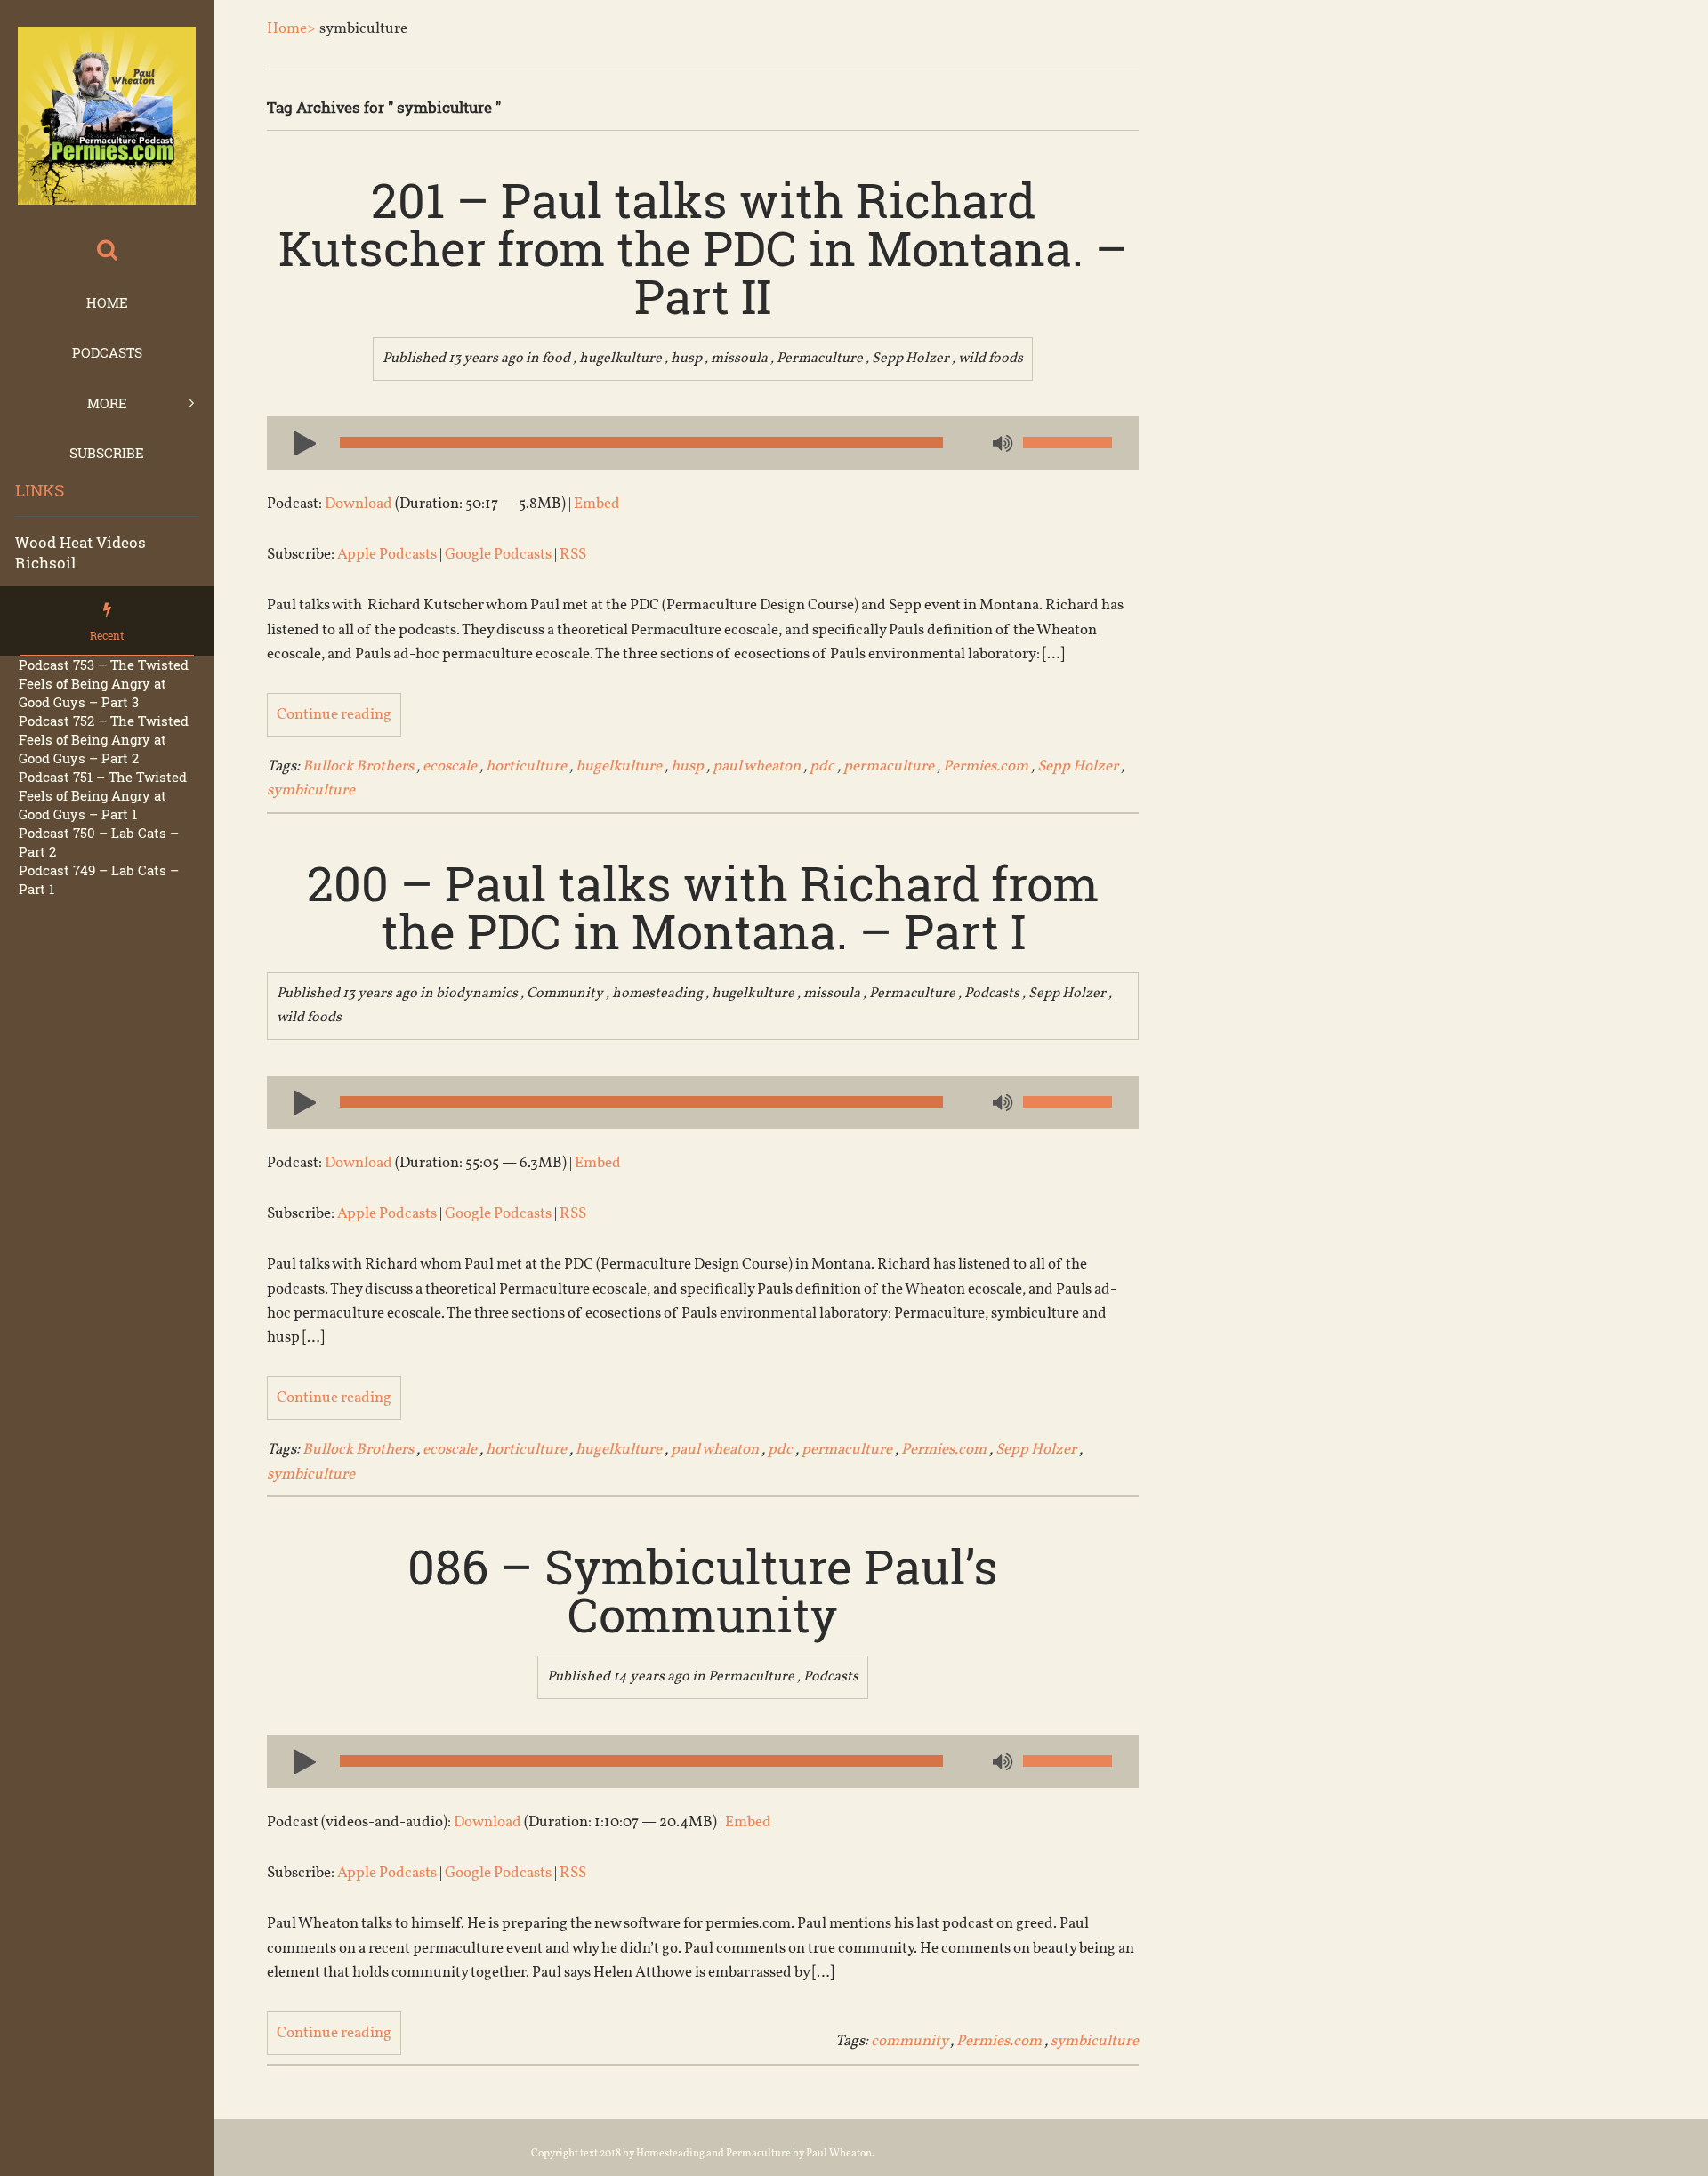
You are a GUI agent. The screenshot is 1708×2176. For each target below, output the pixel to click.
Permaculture (820, 359)
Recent (107, 635)
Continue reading (334, 715)
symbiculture (311, 790)
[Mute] (1001, 445)
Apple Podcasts (387, 555)
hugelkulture (620, 359)
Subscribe (107, 453)
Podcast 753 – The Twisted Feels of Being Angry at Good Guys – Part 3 (104, 683)
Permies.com (986, 766)
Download (359, 504)
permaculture (889, 766)
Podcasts (107, 352)
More (107, 403)
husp (686, 359)
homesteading (657, 994)
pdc (822, 766)
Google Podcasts (498, 555)
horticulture (526, 766)
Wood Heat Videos (81, 542)
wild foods (991, 359)
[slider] (1067, 443)
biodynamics (477, 994)
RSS (573, 555)
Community (565, 994)
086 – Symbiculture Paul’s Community (703, 1590)
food (556, 359)
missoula (739, 359)
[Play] (298, 442)
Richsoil (45, 563)
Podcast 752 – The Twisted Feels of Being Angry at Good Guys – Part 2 (104, 739)
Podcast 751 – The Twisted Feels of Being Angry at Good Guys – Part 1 (103, 795)
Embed (597, 504)
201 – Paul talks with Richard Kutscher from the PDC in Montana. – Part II (703, 247)
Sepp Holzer (910, 359)
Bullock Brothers (358, 766)
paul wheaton (757, 766)
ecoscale (450, 766)
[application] (703, 443)
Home (107, 302)
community (909, 2041)
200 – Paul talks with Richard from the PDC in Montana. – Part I (703, 907)
